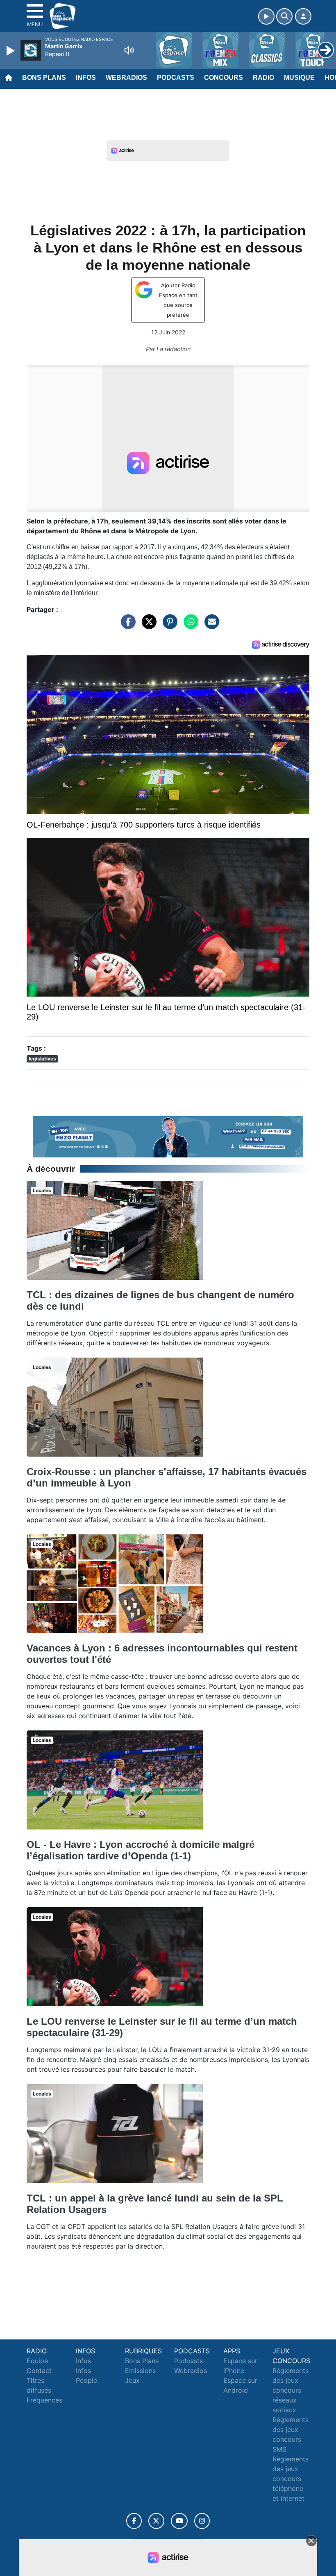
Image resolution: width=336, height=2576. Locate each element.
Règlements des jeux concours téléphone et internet (291, 2479)
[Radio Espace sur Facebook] (134, 2521)
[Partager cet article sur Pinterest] (168, 625)
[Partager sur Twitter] (147, 625)
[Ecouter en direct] (266, 16)
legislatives (42, 1059)
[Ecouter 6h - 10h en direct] (168, 1136)
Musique (299, 78)
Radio (263, 78)
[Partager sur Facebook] (126, 625)
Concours (224, 78)
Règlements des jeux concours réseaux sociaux (291, 2390)
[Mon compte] (303, 16)
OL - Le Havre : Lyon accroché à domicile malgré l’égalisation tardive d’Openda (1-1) (141, 1850)
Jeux (132, 2380)
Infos (86, 78)
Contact (39, 2371)
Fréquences (44, 2400)
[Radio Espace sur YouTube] (179, 2521)
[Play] (11, 51)
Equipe (37, 2361)
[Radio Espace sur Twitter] (156, 2521)
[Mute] (129, 50)
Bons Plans (44, 78)
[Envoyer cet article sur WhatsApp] (189, 625)
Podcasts (176, 78)
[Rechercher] (284, 16)
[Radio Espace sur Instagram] (202, 2521)
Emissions (140, 2371)
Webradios (126, 78)
